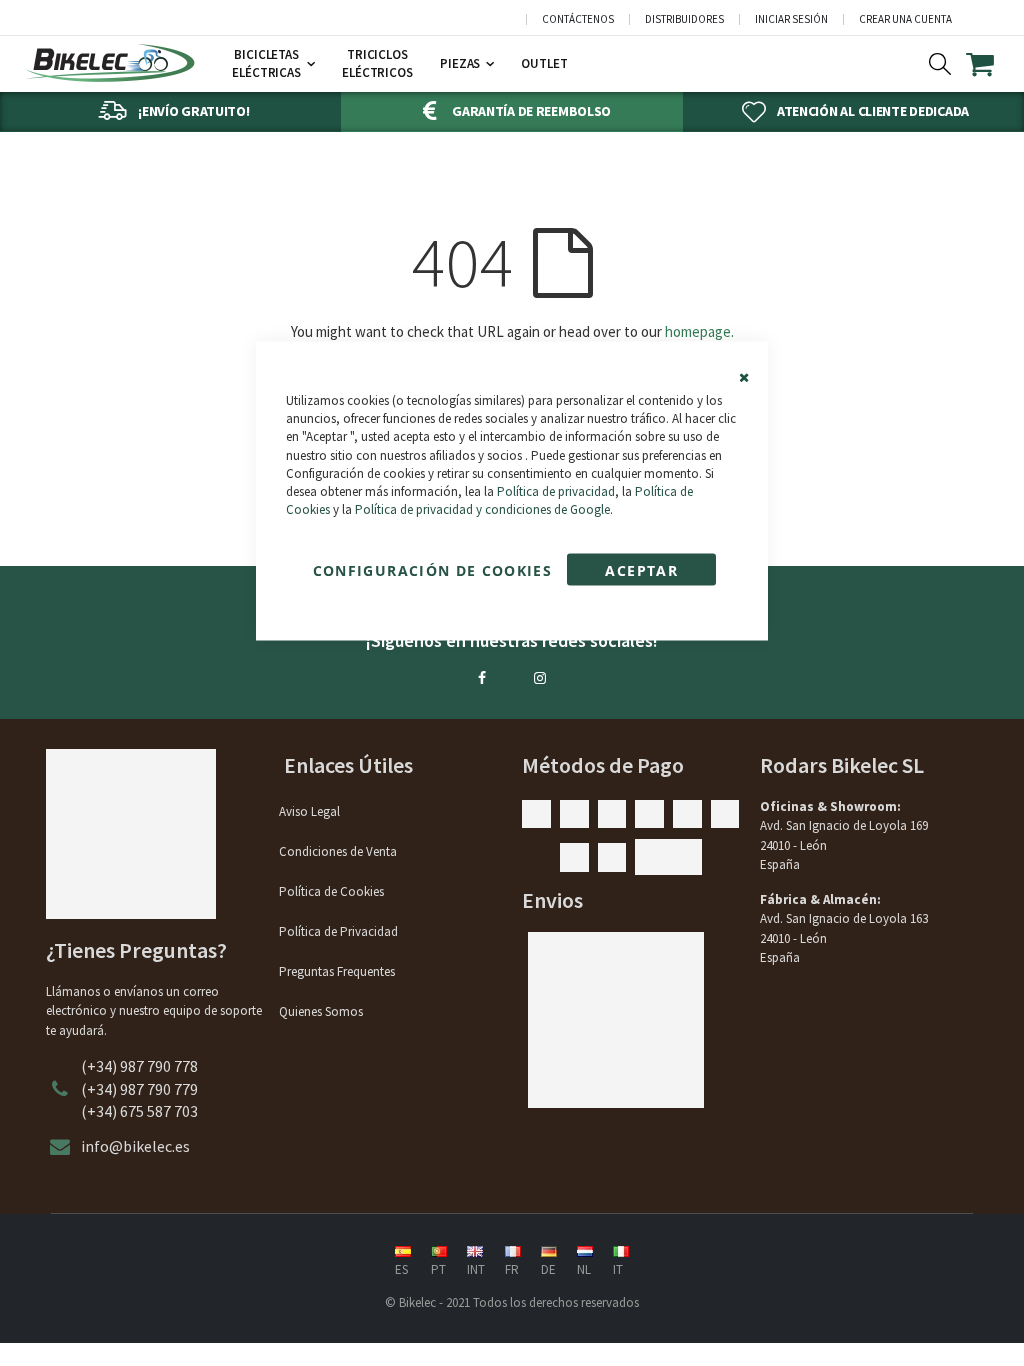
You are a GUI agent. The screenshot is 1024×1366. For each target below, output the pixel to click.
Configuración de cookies (432, 570)
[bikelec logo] (110, 63)
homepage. (699, 331)
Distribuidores (684, 19)
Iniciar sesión (791, 19)
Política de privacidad (556, 490)
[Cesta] (992, 64)
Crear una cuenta (905, 19)
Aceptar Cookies (641, 573)
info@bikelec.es (135, 1146)
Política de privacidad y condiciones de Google (482, 509)
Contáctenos (578, 19)
